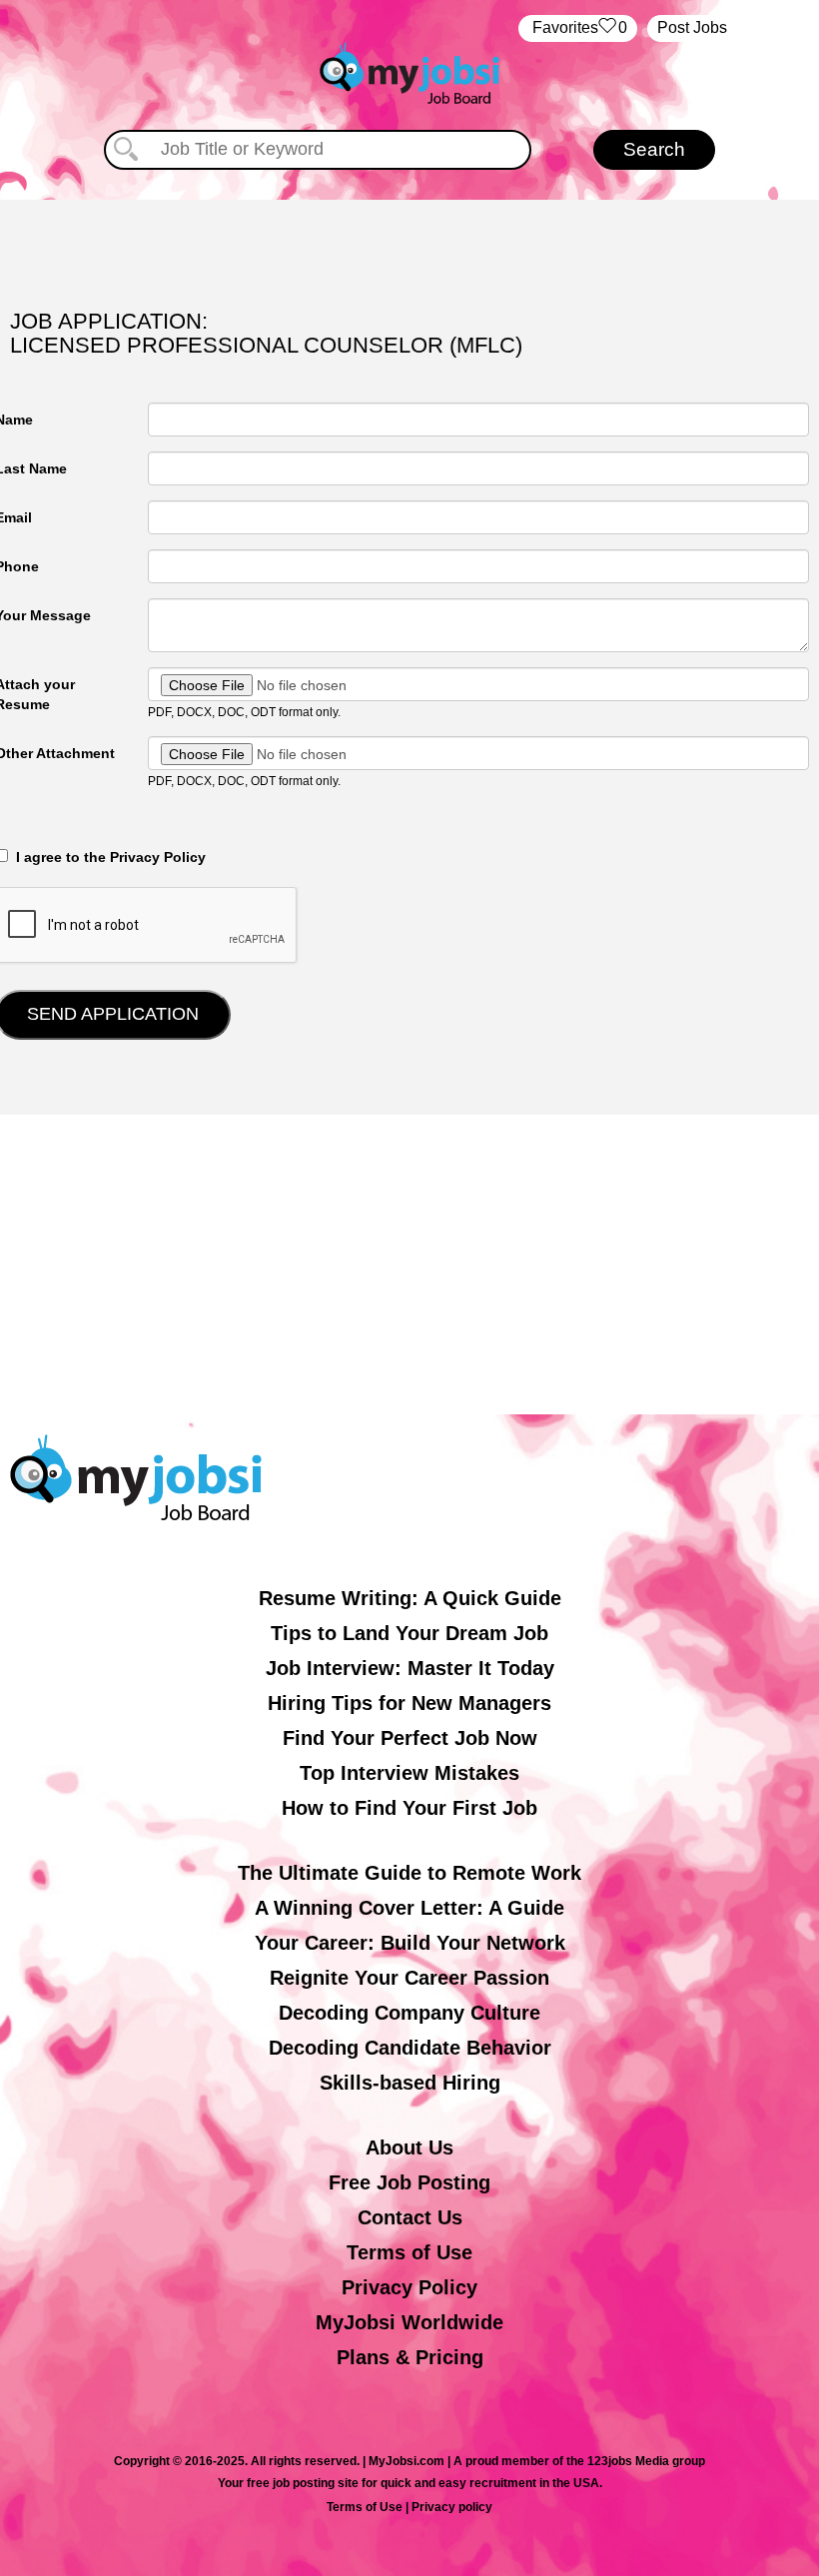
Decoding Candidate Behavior (410, 2048)
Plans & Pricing (410, 2357)
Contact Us (410, 2217)
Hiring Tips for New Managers (409, 1703)
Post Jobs (692, 27)
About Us (409, 2147)
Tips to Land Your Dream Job (409, 1633)
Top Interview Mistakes (409, 1773)
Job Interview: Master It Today (410, 1668)
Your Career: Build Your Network (410, 1943)
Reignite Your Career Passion (409, 1978)
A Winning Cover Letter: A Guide (409, 1908)
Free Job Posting (409, 2182)
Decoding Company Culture (409, 2013)
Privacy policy (452, 2507)
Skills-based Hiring (410, 2083)
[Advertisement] (409, 1265)
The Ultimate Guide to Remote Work (409, 1873)
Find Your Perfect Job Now (410, 1738)
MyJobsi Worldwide (409, 2322)
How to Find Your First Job (409, 1808)
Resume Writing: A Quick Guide (410, 1598)
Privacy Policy (409, 2287)
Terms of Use (409, 2252)
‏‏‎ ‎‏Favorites (578, 27)
